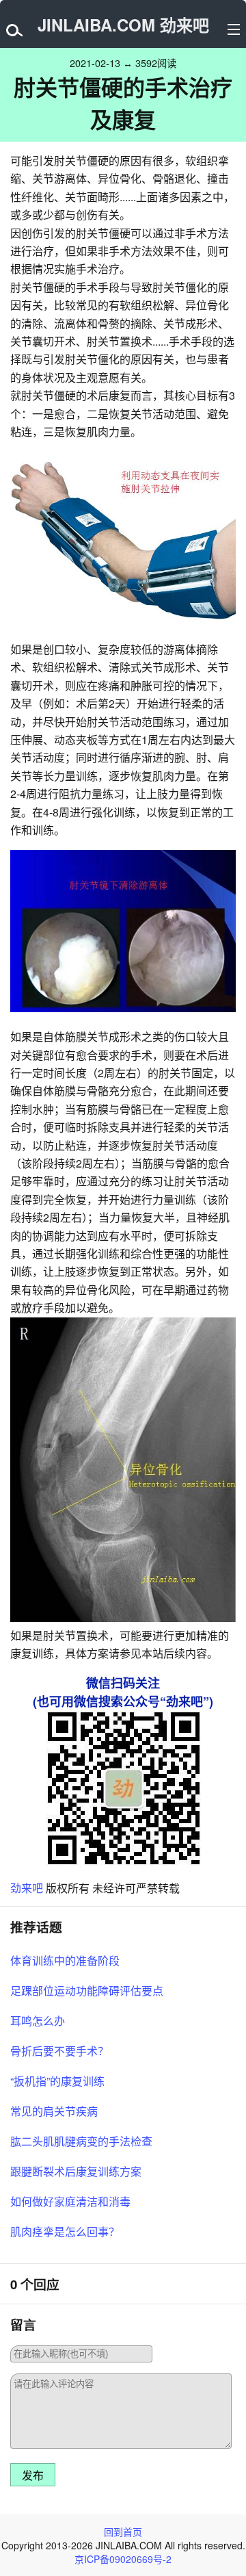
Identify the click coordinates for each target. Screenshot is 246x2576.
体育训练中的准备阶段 (65, 1960)
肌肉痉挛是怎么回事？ (65, 2231)
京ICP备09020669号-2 (123, 2559)
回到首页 (123, 2532)
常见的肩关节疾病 (54, 2111)
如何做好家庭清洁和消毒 (70, 2201)
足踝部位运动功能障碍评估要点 (87, 1991)
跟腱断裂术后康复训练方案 (76, 2171)
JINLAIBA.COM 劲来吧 (123, 25)
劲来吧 (27, 1888)
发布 (33, 2476)
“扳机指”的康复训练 (57, 2081)
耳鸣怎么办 (38, 2021)
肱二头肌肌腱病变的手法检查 (81, 2141)
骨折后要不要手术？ (59, 2051)
